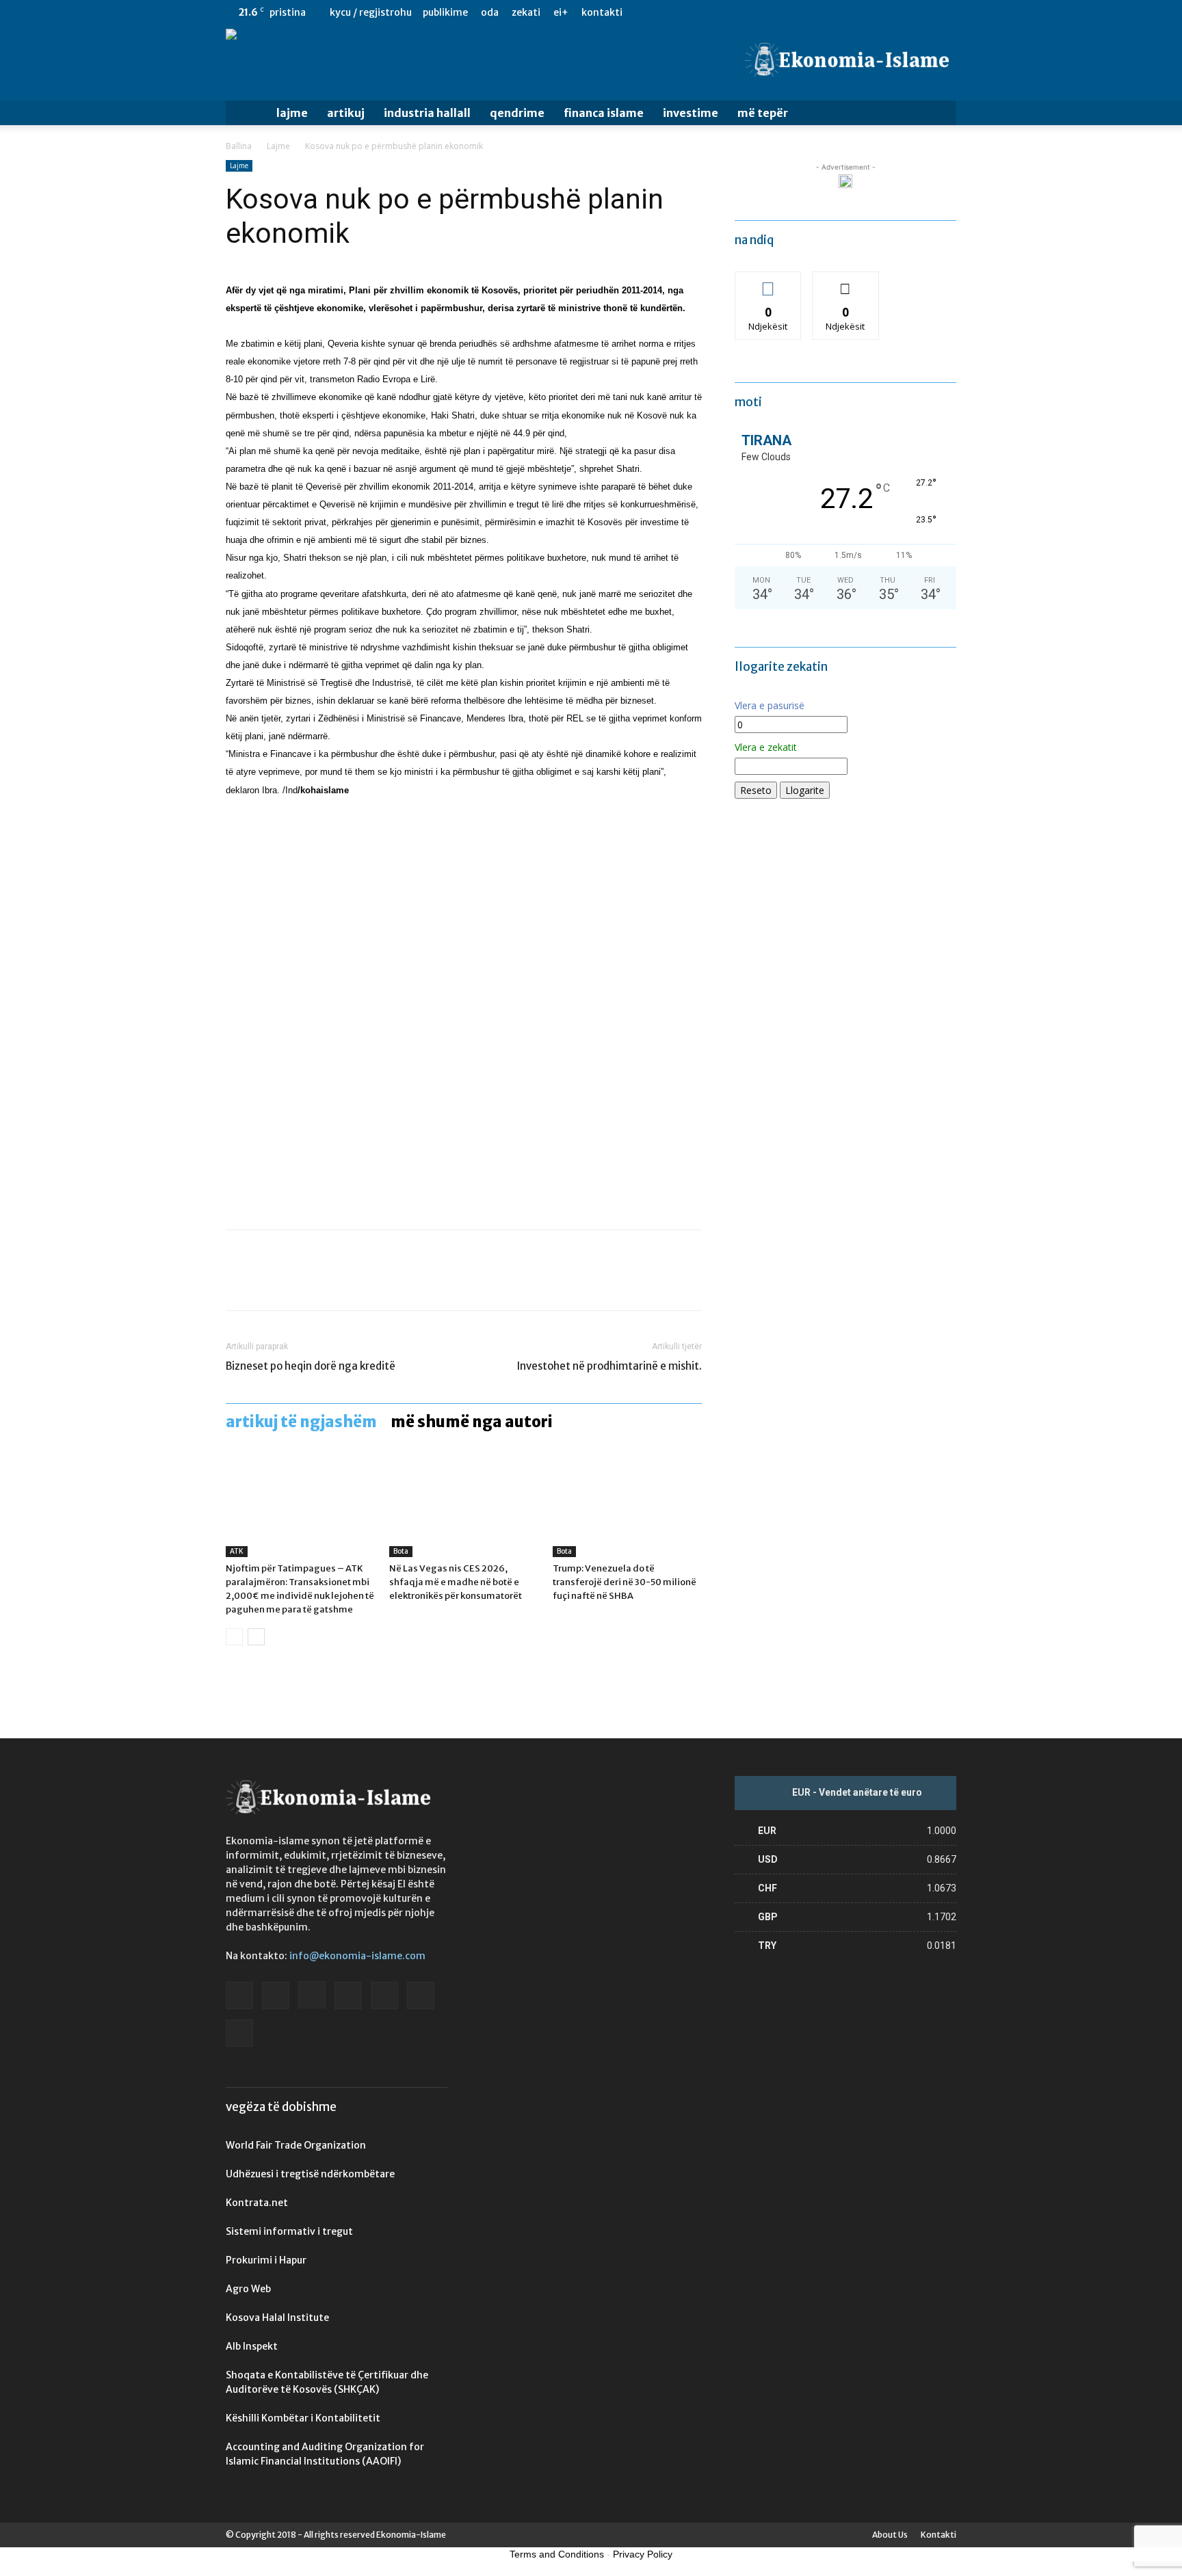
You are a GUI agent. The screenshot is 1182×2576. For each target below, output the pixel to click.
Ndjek (768, 282)
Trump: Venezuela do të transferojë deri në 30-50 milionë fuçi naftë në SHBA (625, 1582)
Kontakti (602, 12)
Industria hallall (427, 113)
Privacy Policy (643, 2554)
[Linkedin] (878, 12)
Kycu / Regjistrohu (371, 12)
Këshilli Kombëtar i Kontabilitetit (303, 2418)
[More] (366, 1282)
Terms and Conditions (557, 2554)
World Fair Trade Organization (296, 2145)
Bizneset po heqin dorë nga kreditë (311, 1366)
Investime (691, 113)
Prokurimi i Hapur (266, 2260)
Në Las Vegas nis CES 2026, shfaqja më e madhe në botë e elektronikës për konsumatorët (456, 1582)
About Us (890, 2535)
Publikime (445, 12)
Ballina (239, 146)
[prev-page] (234, 1637)
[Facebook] (811, 12)
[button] (940, 114)
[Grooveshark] (833, 12)
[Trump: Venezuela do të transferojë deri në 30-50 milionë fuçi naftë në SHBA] (627, 1506)
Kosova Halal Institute (277, 2318)
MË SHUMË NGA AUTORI (472, 1422)
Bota (401, 1551)
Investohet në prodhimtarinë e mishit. (609, 1366)
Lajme (292, 113)
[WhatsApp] (334, 1282)
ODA (490, 12)
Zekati (526, 12)
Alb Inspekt (252, 2346)
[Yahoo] (946, 12)
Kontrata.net (257, 2203)
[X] (923, 12)
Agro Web (248, 2289)
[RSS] (901, 12)
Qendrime (517, 113)
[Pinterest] (302, 1282)
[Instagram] (856, 12)
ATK (237, 1551)
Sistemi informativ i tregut (289, 2231)
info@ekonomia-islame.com (357, 1956)
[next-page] (256, 1637)
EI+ (561, 12)
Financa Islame (604, 113)
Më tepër (763, 113)
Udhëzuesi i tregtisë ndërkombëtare (310, 2174)
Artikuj (346, 113)
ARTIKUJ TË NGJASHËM (301, 1422)
